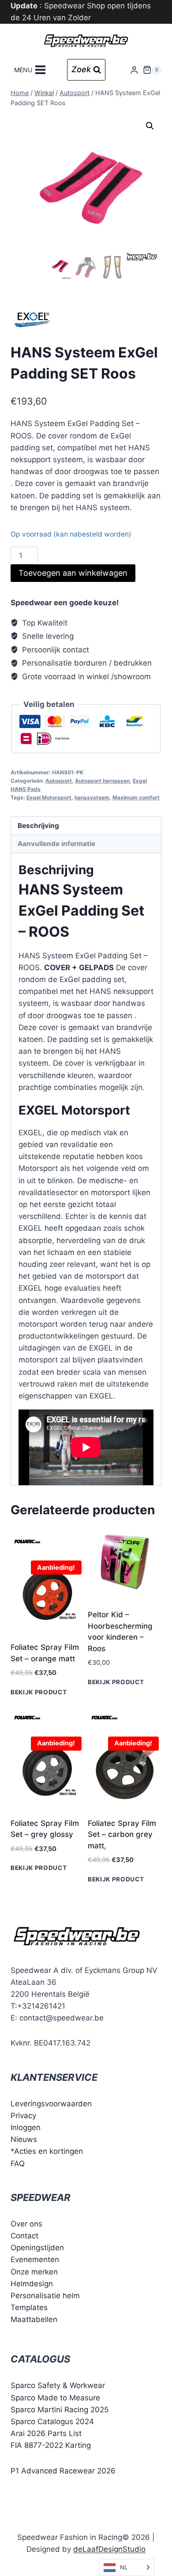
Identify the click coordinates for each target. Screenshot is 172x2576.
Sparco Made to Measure (55, 2398)
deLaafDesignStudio (109, 2549)
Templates (29, 2307)
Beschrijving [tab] (38, 826)
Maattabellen (34, 2319)
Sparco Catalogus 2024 (52, 2421)
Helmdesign (32, 2284)
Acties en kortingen (49, 2151)
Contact (24, 2236)
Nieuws (24, 2139)
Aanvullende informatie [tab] (56, 844)
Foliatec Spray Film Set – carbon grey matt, (122, 1834)
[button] (150, 126)
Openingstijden (37, 2248)
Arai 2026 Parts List (46, 2433)
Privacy (23, 2116)
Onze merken (34, 2271)
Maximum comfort (136, 797)
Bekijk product (39, 1692)
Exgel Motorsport (49, 797)
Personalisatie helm (45, 2296)
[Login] (134, 70)
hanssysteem (92, 797)
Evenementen (35, 2260)
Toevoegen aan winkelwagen (73, 573)
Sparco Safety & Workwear (58, 2385)
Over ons (26, 2224)
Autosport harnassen (102, 781)
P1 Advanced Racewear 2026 (63, 2470)
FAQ (18, 2163)
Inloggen (26, 2127)
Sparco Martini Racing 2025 (60, 2410)
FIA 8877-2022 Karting (51, 2445)
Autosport (59, 781)
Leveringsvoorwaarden (51, 2104)
